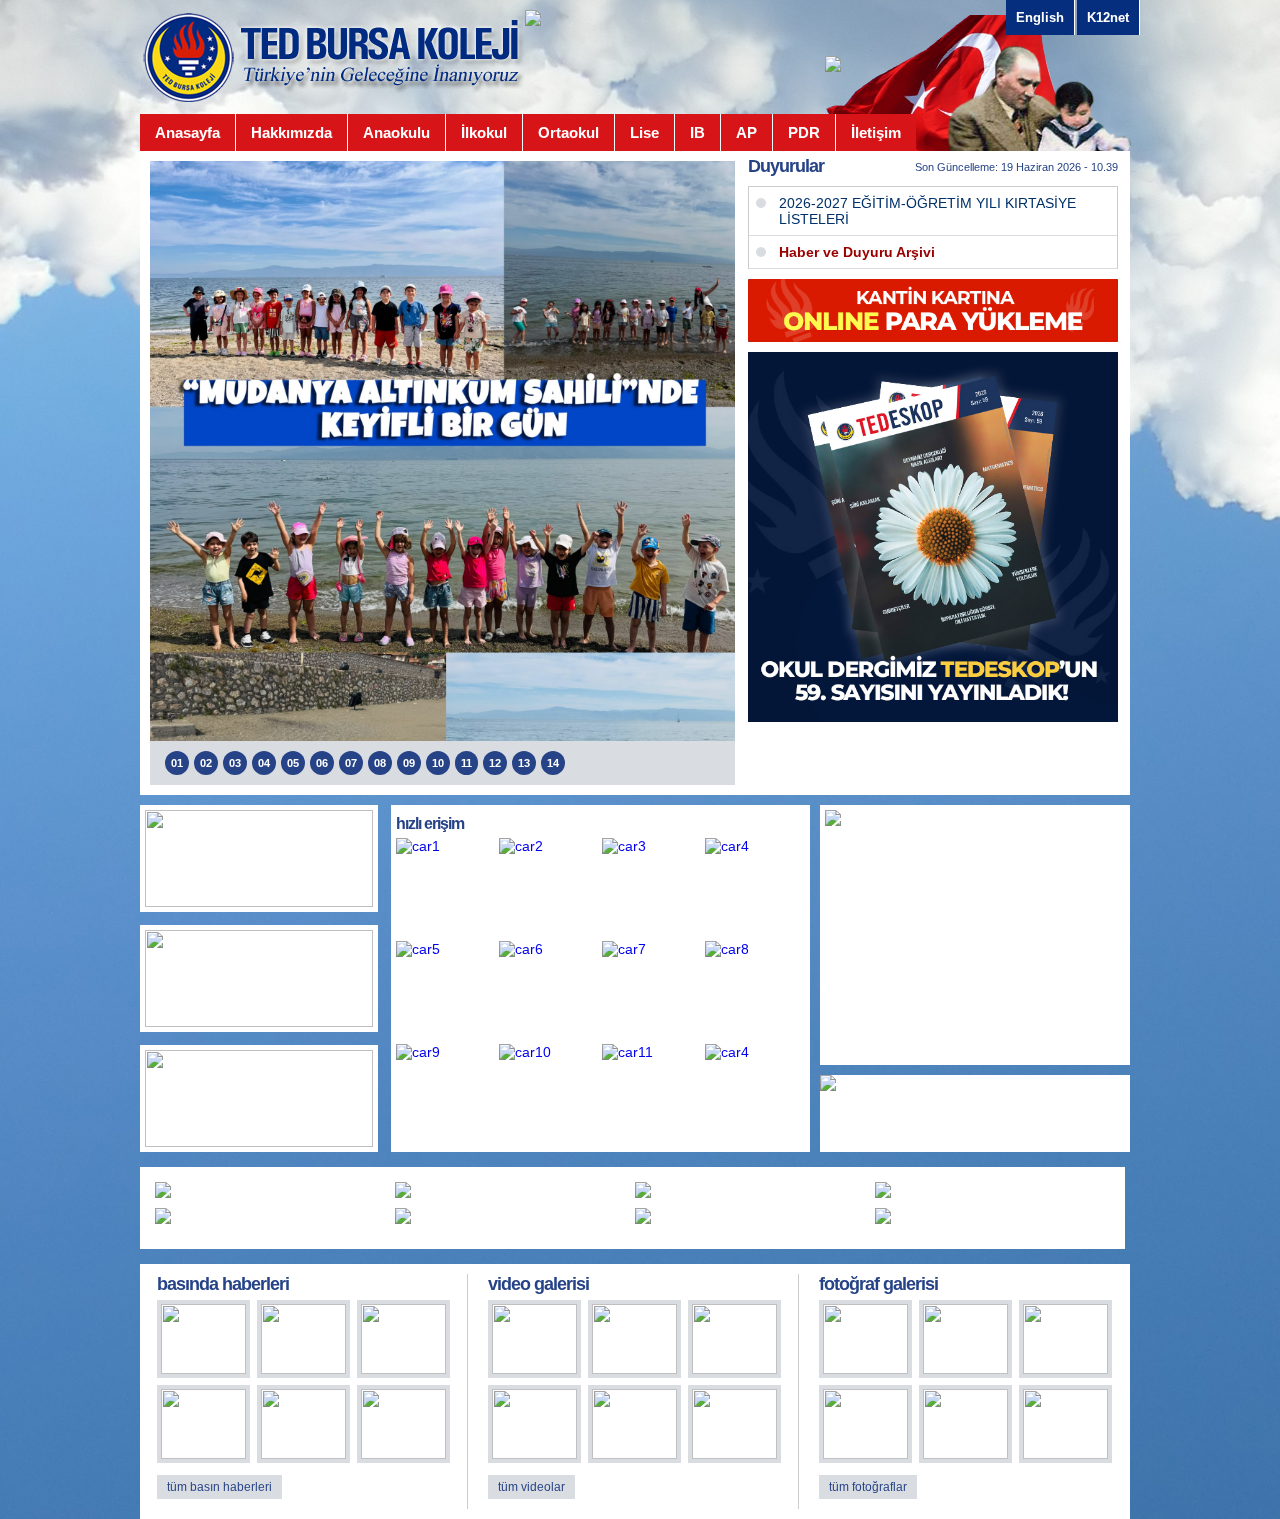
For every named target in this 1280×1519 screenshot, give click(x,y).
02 (206, 763)
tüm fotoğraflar (868, 1487)
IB (697, 132)
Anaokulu (396, 132)
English (1040, 17)
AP (746, 132)
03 (235, 763)
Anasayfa (187, 132)
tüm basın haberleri (219, 1487)
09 (409, 763)
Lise (644, 132)
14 (553, 763)
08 (380, 763)
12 (495, 763)
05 (293, 763)
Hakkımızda (291, 132)
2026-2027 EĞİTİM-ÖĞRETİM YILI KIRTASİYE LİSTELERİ (927, 211)
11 (466, 763)
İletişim (876, 132)
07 (351, 763)
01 (177, 763)
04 (264, 763)
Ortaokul (568, 132)
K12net (1108, 17)
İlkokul (484, 132)
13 (524, 763)
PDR (804, 132)
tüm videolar (531, 1487)
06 (322, 763)
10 (438, 763)
